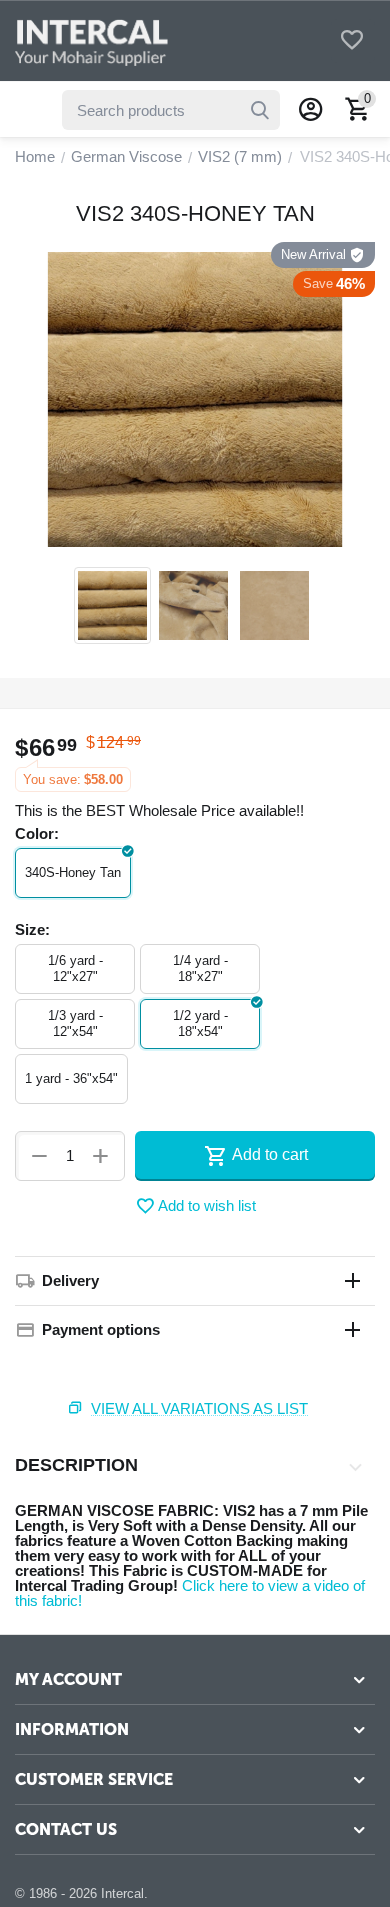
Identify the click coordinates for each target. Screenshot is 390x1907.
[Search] (260, 110)
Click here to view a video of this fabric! (190, 1593)
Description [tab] (76, 1465)
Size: (32, 929)
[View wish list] (352, 41)
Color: (37, 833)
